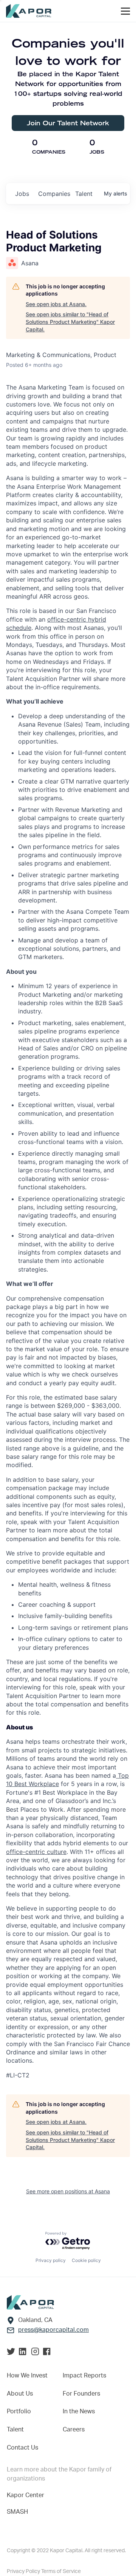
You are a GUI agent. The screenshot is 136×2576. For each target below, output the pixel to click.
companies (54, 194)
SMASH (17, 2512)
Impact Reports (84, 2376)
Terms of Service (61, 2571)
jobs (22, 194)
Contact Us (22, 2448)
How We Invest (27, 2376)
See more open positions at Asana (68, 2191)
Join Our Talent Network (68, 123)
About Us (20, 2394)
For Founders (81, 2394)
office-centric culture (36, 1852)
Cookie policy (86, 2260)
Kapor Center (25, 2495)
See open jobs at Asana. (56, 304)
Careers (74, 2430)
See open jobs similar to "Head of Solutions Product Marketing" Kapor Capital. (70, 322)
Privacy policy (51, 2260)
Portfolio (19, 2411)
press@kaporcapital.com (53, 2330)
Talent (15, 2430)
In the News (79, 2411)
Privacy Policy (24, 2571)
